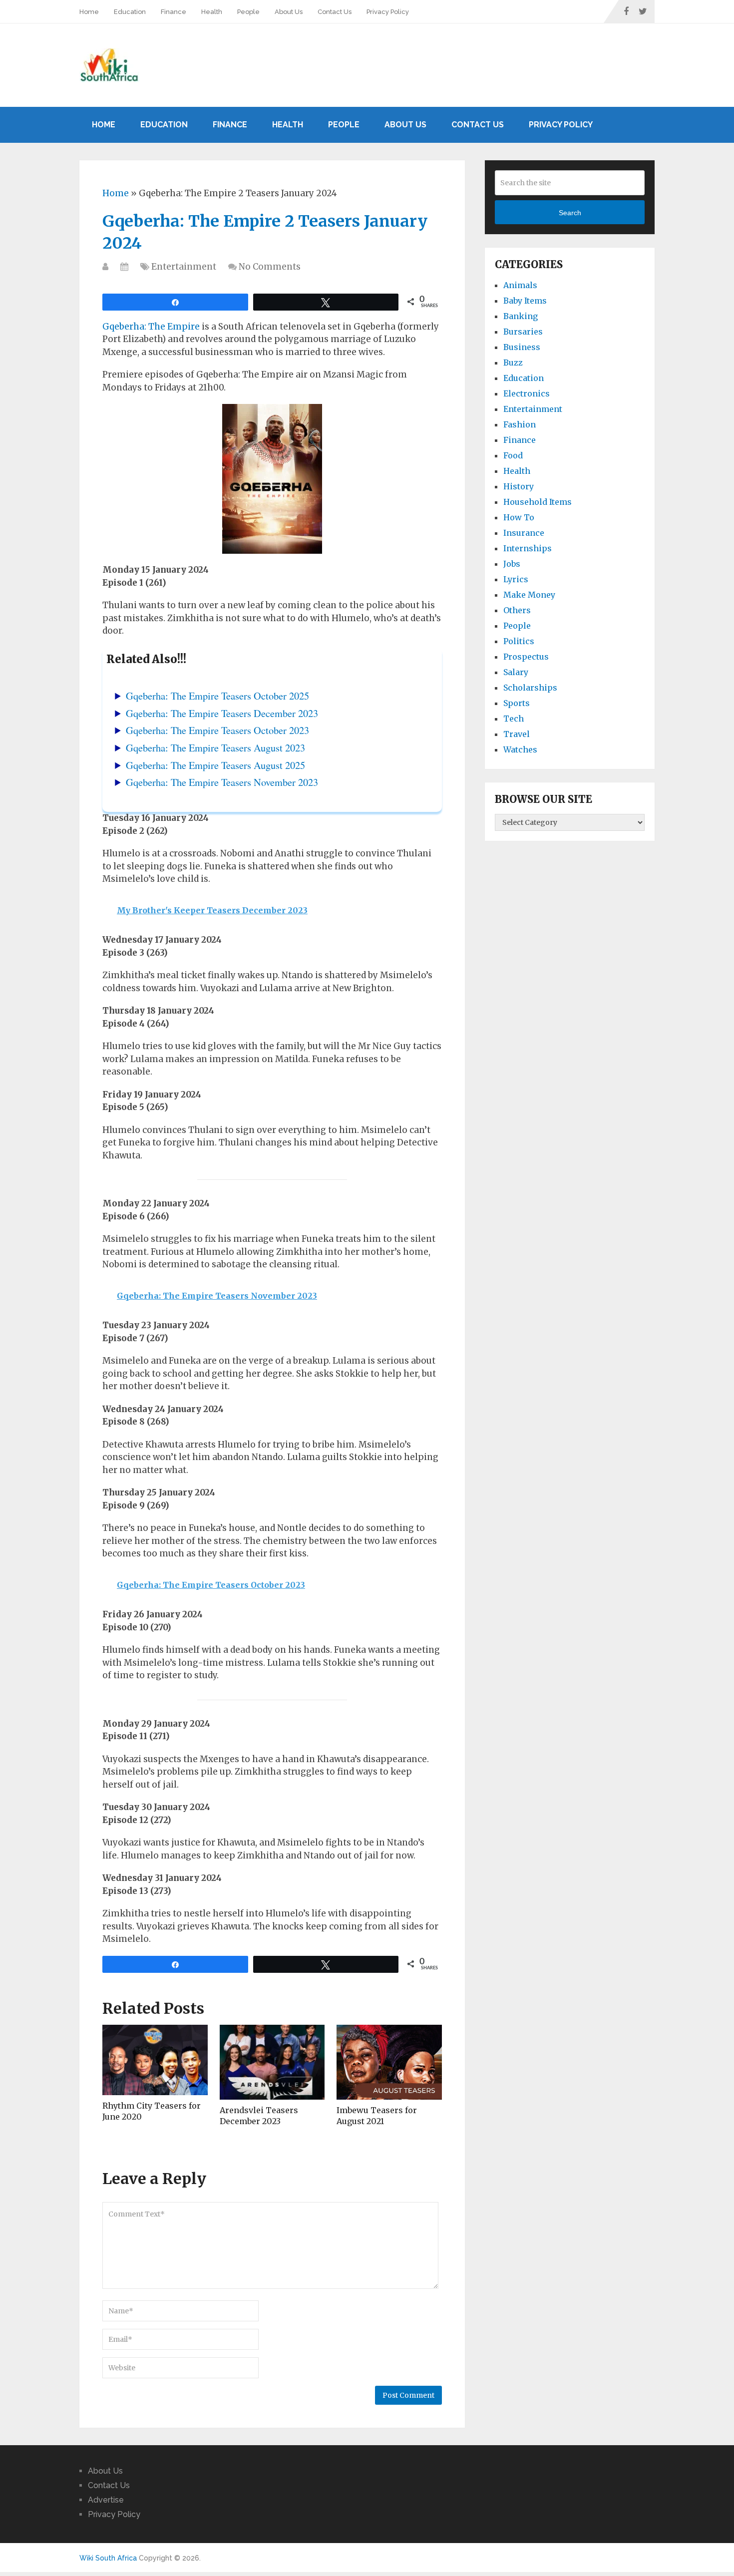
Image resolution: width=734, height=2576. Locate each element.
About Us (289, 12)
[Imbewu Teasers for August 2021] (389, 2062)
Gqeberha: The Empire (151, 327)
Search (570, 213)
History (519, 486)
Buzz (513, 363)
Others (517, 610)
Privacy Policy (388, 12)
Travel (517, 734)
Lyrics (516, 579)
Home (89, 12)
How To (519, 517)
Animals (520, 285)
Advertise (106, 2500)
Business (522, 347)
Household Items (538, 502)
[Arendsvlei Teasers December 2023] (272, 2062)
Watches (520, 749)
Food (513, 455)
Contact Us (335, 12)
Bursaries (523, 332)
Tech (514, 719)
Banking (521, 316)
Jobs (512, 564)
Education (130, 12)
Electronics (527, 393)
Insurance (524, 533)
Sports (517, 703)
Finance (174, 12)
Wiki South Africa (108, 2558)
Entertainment (184, 267)
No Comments (270, 267)
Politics (519, 641)
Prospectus (526, 657)
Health (212, 12)
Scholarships (530, 688)
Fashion (520, 424)
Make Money (529, 595)
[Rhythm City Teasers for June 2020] (155, 2060)
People (248, 12)
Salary (516, 672)
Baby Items (525, 301)
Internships (528, 548)
